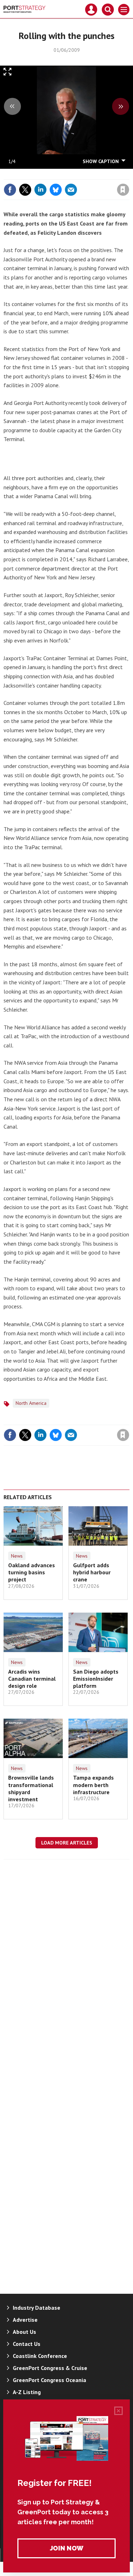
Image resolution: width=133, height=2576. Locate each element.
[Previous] (12, 106)
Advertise (25, 2320)
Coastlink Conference (40, 2356)
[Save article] (123, 190)
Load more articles (67, 1843)
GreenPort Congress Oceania (49, 2380)
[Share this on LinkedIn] (40, 190)
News (17, 1556)
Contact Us (27, 2344)
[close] (129, 174)
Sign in (39, 174)
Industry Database (37, 2308)
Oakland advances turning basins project (32, 1572)
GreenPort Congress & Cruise (50, 2368)
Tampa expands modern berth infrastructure (93, 1785)
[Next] (121, 106)
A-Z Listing (27, 2392)
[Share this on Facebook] (10, 190)
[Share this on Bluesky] (56, 190)
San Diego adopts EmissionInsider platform (96, 1679)
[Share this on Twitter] (25, 190)
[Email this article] (71, 190)
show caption (101, 161)
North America (31, 1403)
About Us (24, 2332)
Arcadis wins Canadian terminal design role (32, 1679)
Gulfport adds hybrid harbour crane (92, 1572)
